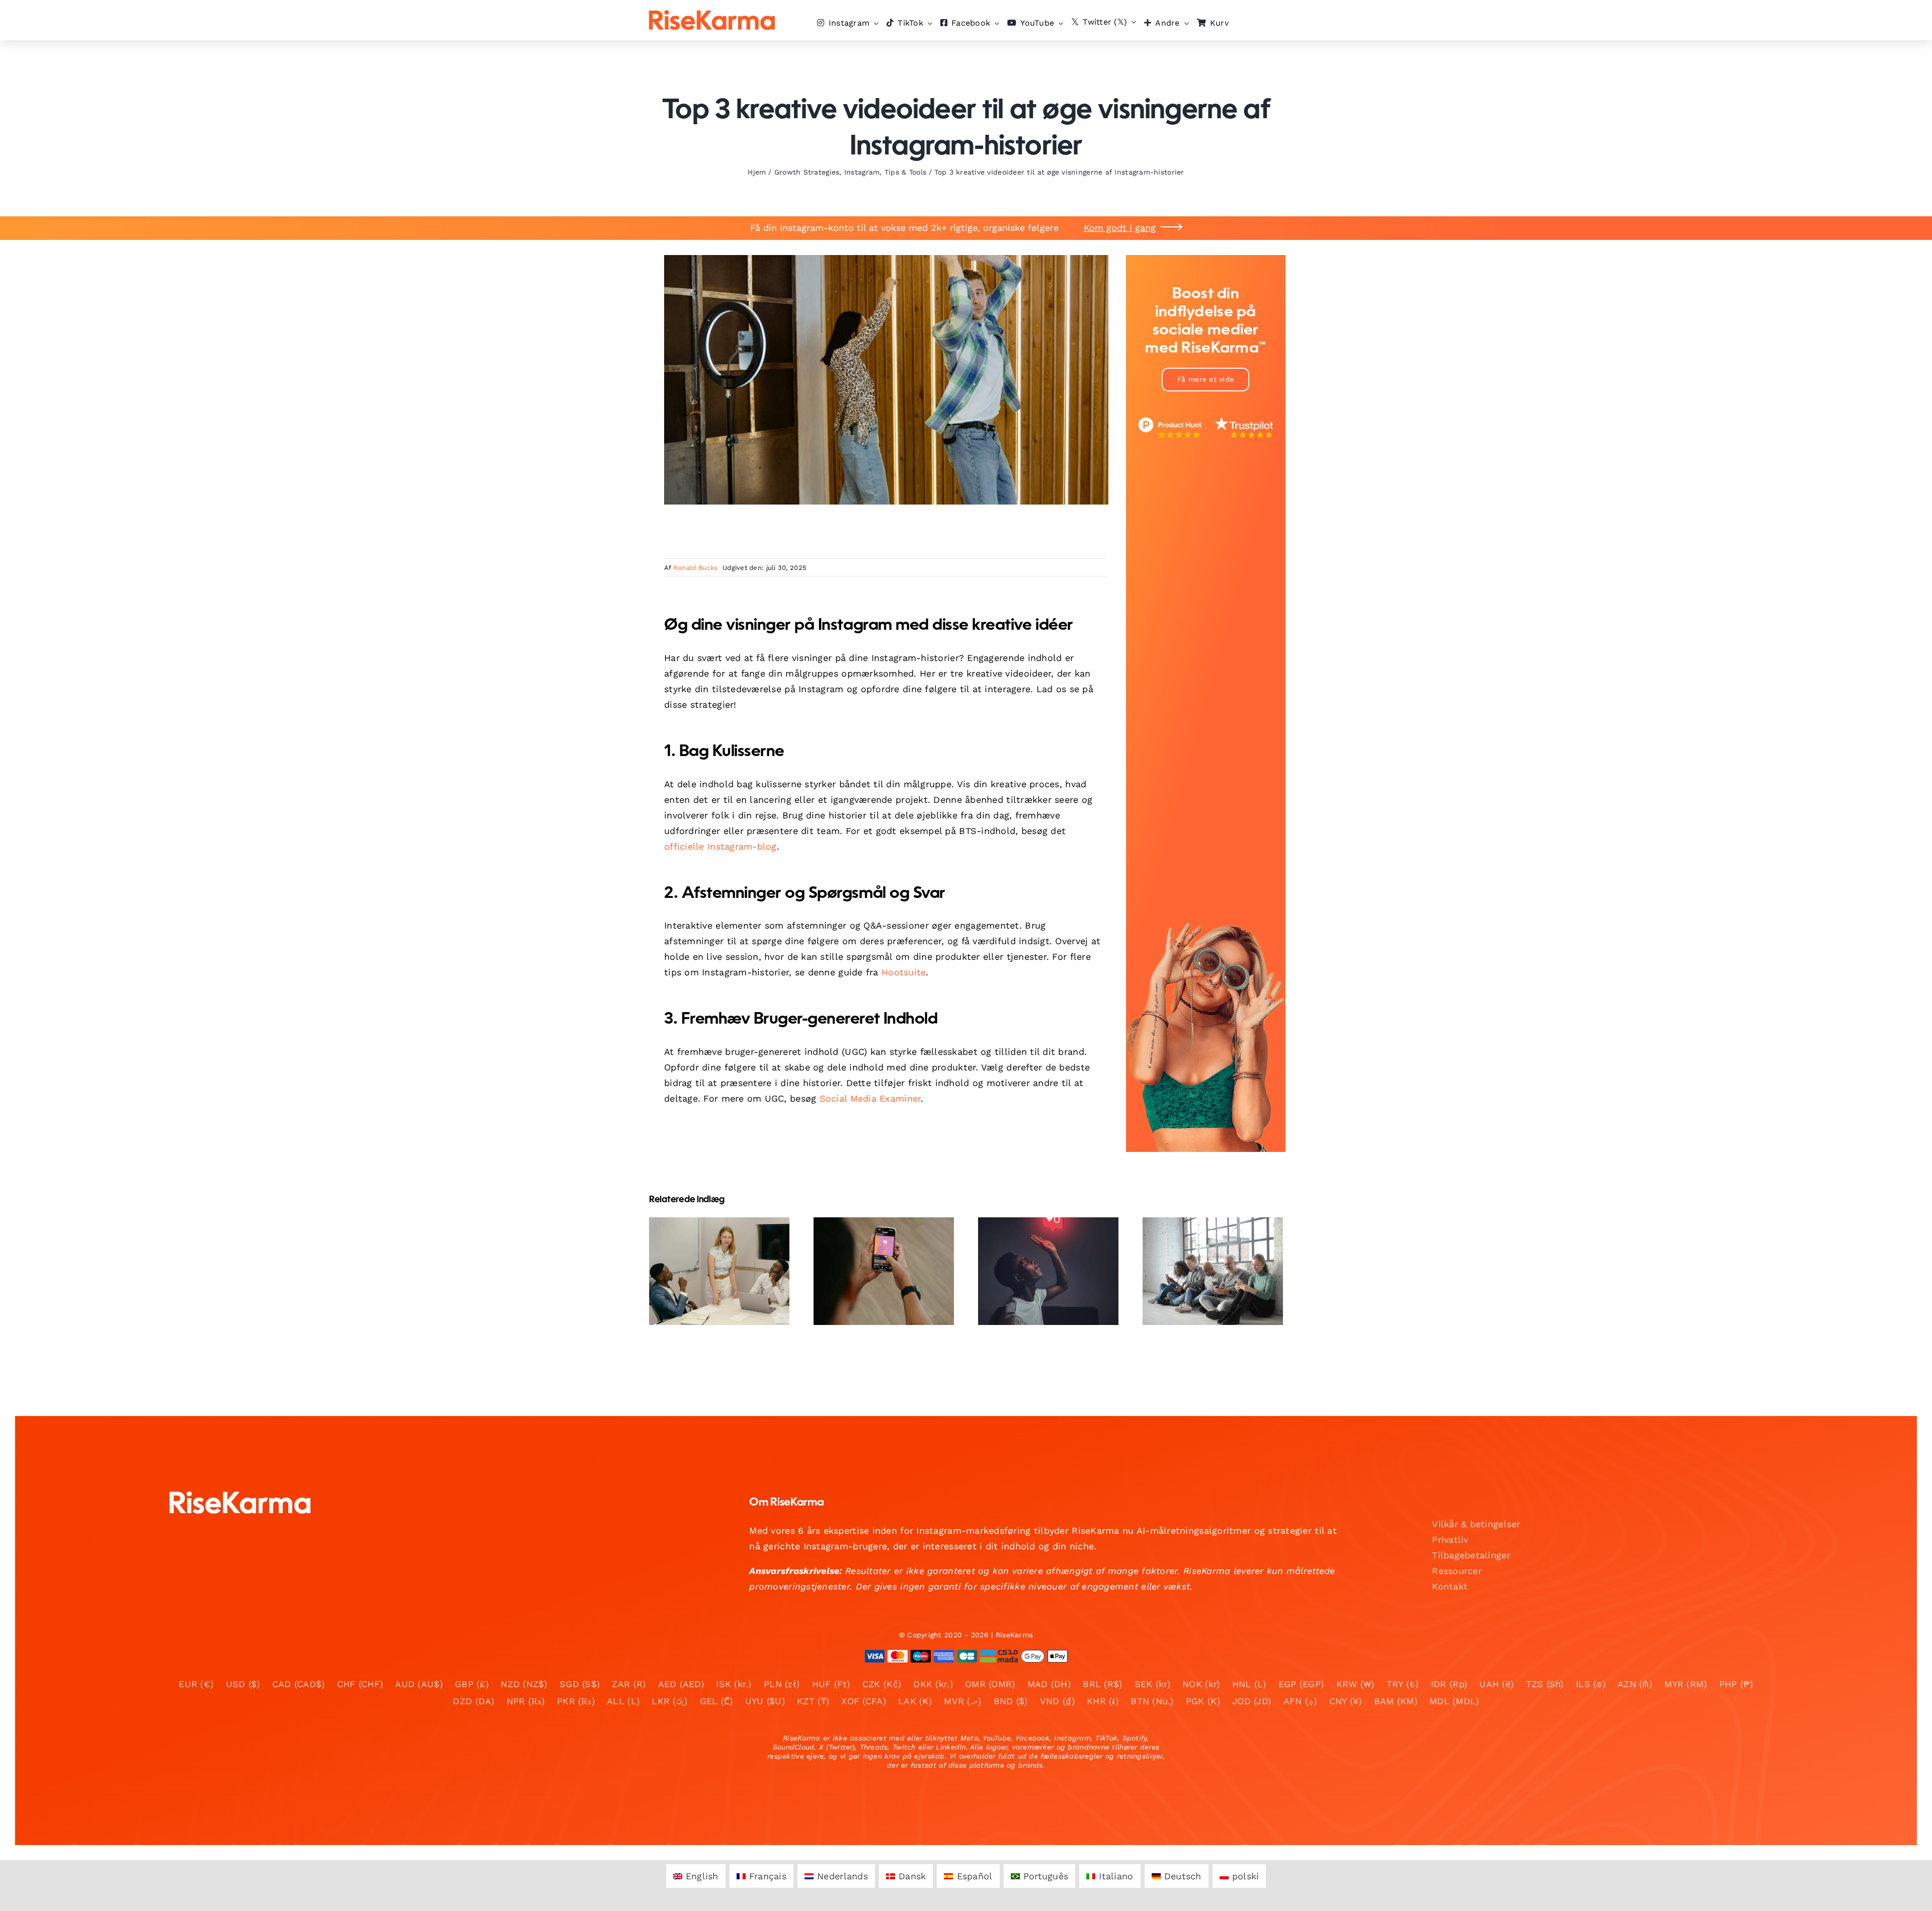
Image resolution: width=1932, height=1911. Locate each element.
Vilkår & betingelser (1476, 1524)
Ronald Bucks (695, 568)
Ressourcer (1457, 1571)
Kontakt (1450, 1586)
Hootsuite (904, 972)
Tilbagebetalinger (1471, 1555)
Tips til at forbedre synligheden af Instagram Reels (875, 1248)
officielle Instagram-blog (720, 846)
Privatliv (1450, 1540)
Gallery (728, 1241)
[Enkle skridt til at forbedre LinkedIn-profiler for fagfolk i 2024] (719, 1271)
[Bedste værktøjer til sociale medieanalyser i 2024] (1213, 1271)
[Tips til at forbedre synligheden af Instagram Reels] (884, 1271)
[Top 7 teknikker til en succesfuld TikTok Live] (1048, 1271)
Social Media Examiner (870, 1098)
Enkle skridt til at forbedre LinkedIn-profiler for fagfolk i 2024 (711, 1241)
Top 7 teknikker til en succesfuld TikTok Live (1040, 1255)
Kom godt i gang (1120, 228)
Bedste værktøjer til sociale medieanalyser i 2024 (1204, 1248)
